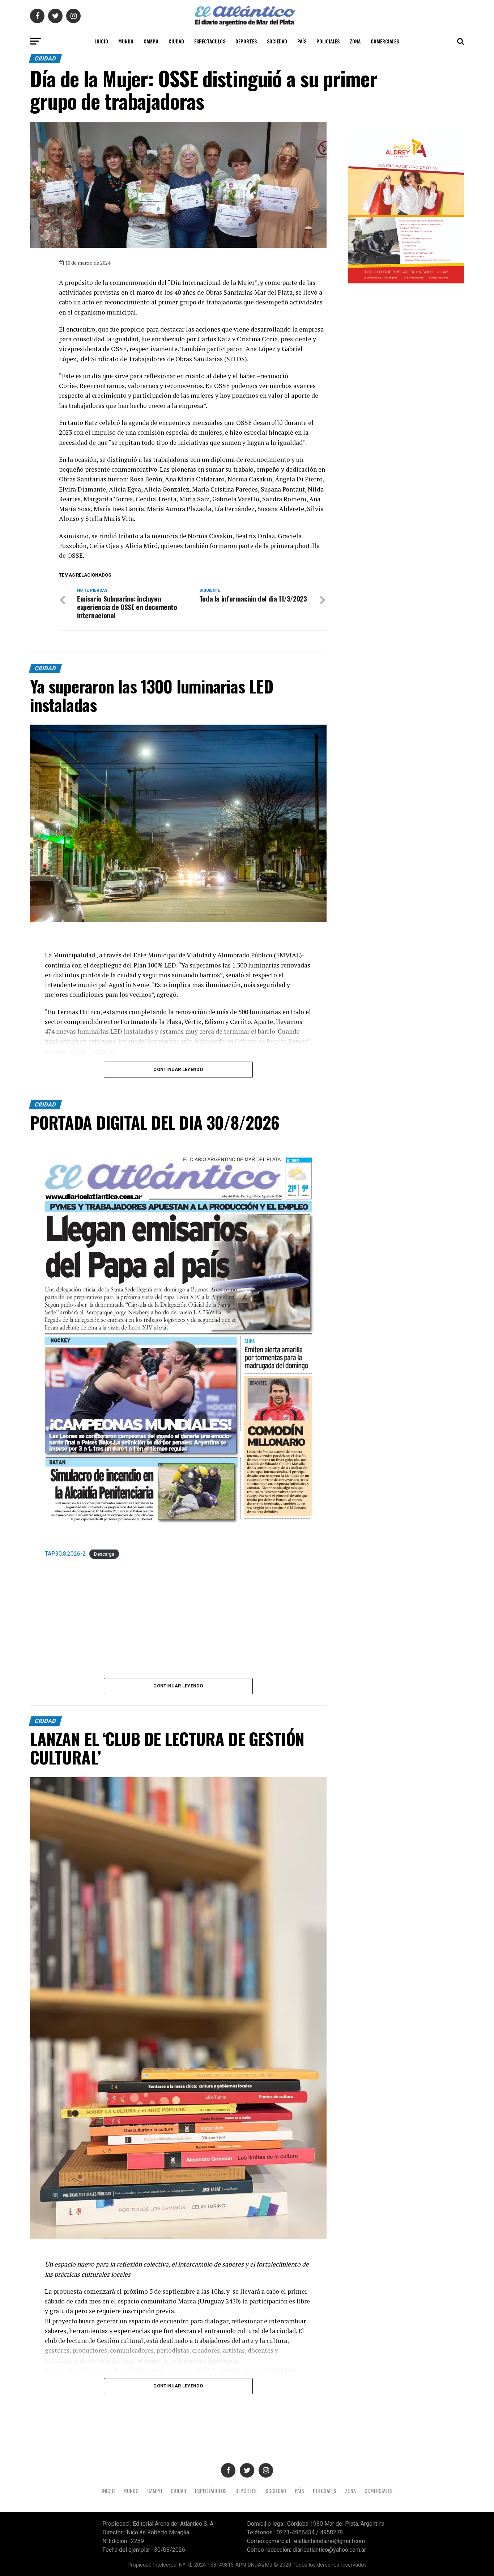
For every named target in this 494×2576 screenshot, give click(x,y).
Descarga (104, 1554)
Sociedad (277, 41)
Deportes (246, 41)
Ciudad (176, 41)
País (302, 41)
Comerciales (385, 41)
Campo (151, 41)
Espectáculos (210, 41)
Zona (355, 41)
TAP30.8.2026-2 (65, 1554)
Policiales (328, 41)
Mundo (126, 41)
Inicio (102, 41)
